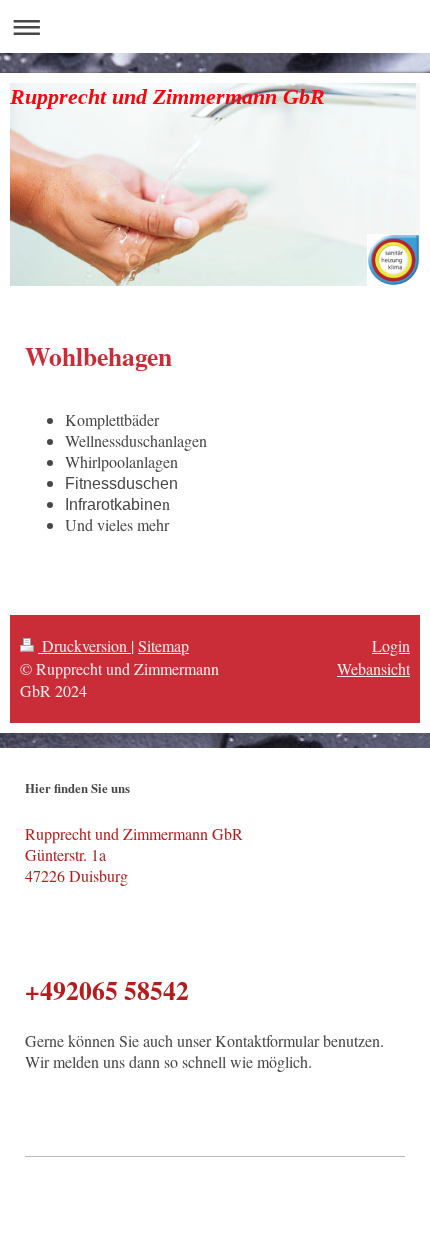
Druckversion (84, 645)
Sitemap (163, 645)
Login (391, 645)
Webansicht (373, 668)
